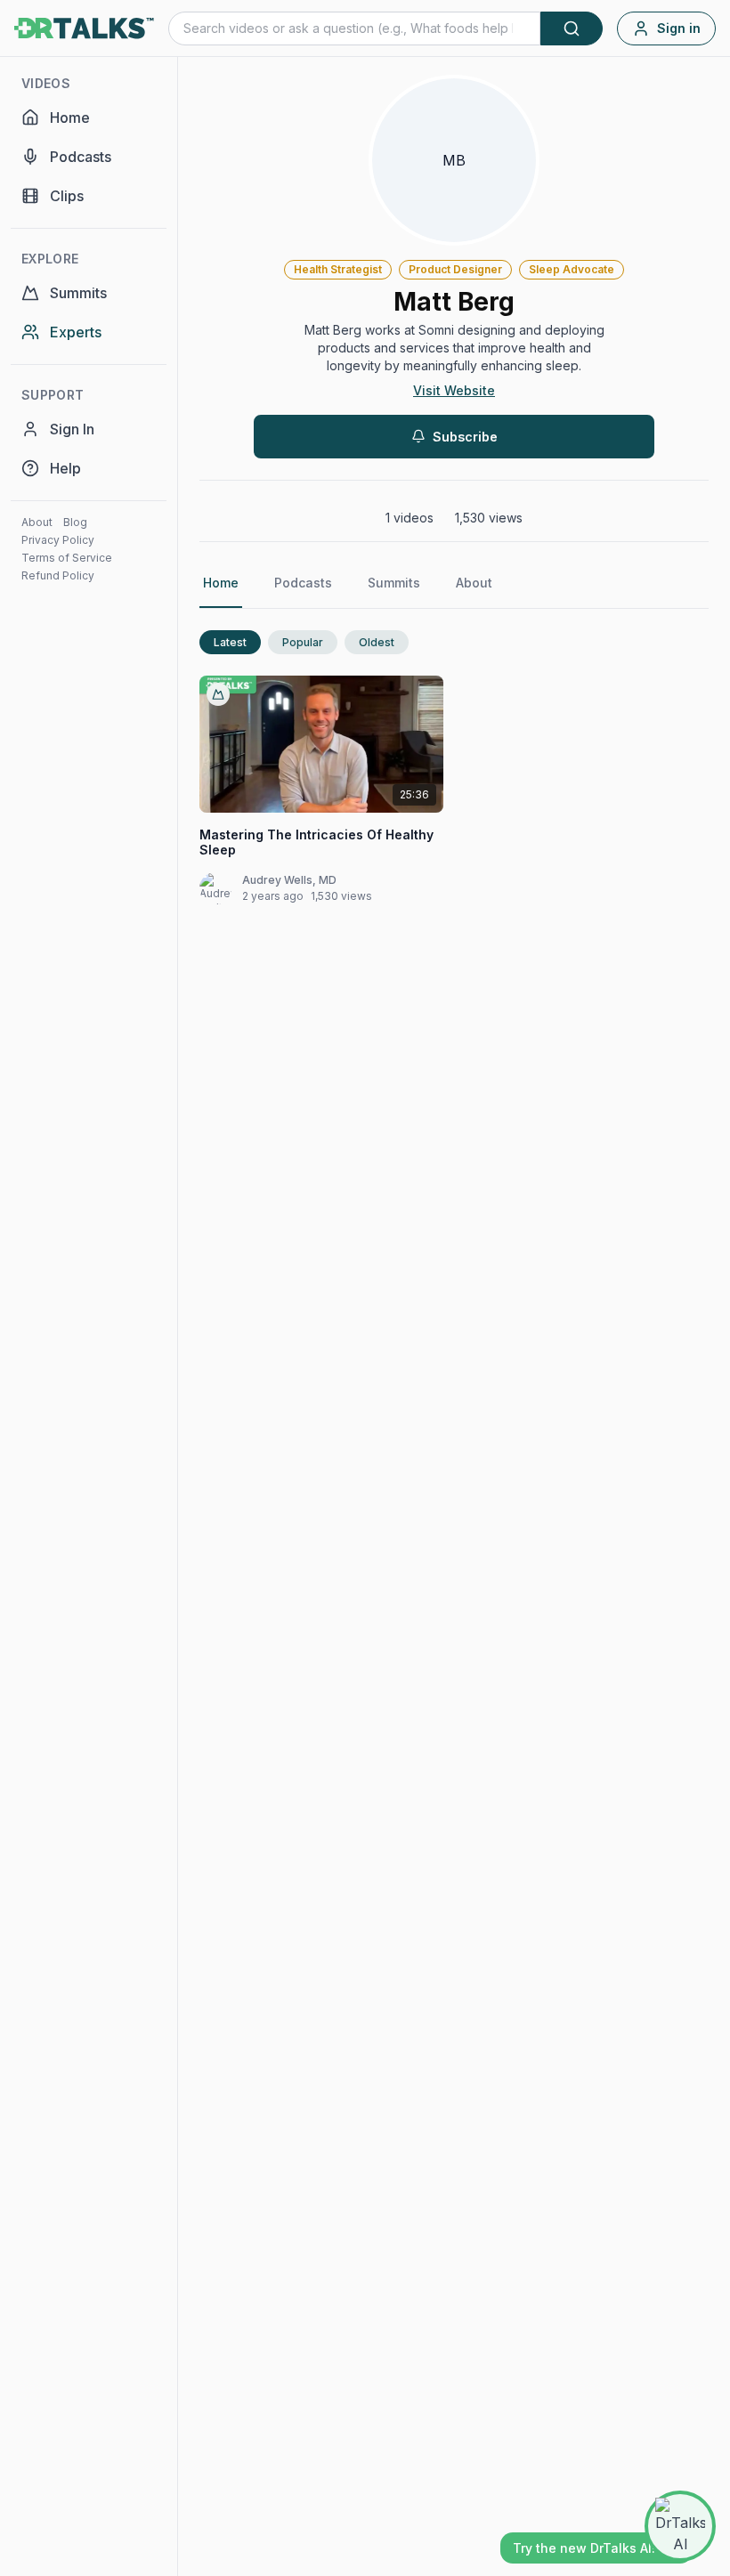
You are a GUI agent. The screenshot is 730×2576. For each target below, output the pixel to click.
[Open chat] (680, 2526)
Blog (75, 522)
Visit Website (454, 390)
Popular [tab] (303, 642)
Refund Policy (58, 575)
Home (221, 583)
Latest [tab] (230, 642)
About (37, 522)
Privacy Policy (58, 540)
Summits (394, 583)
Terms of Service (67, 558)
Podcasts (303, 583)
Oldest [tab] (377, 642)
